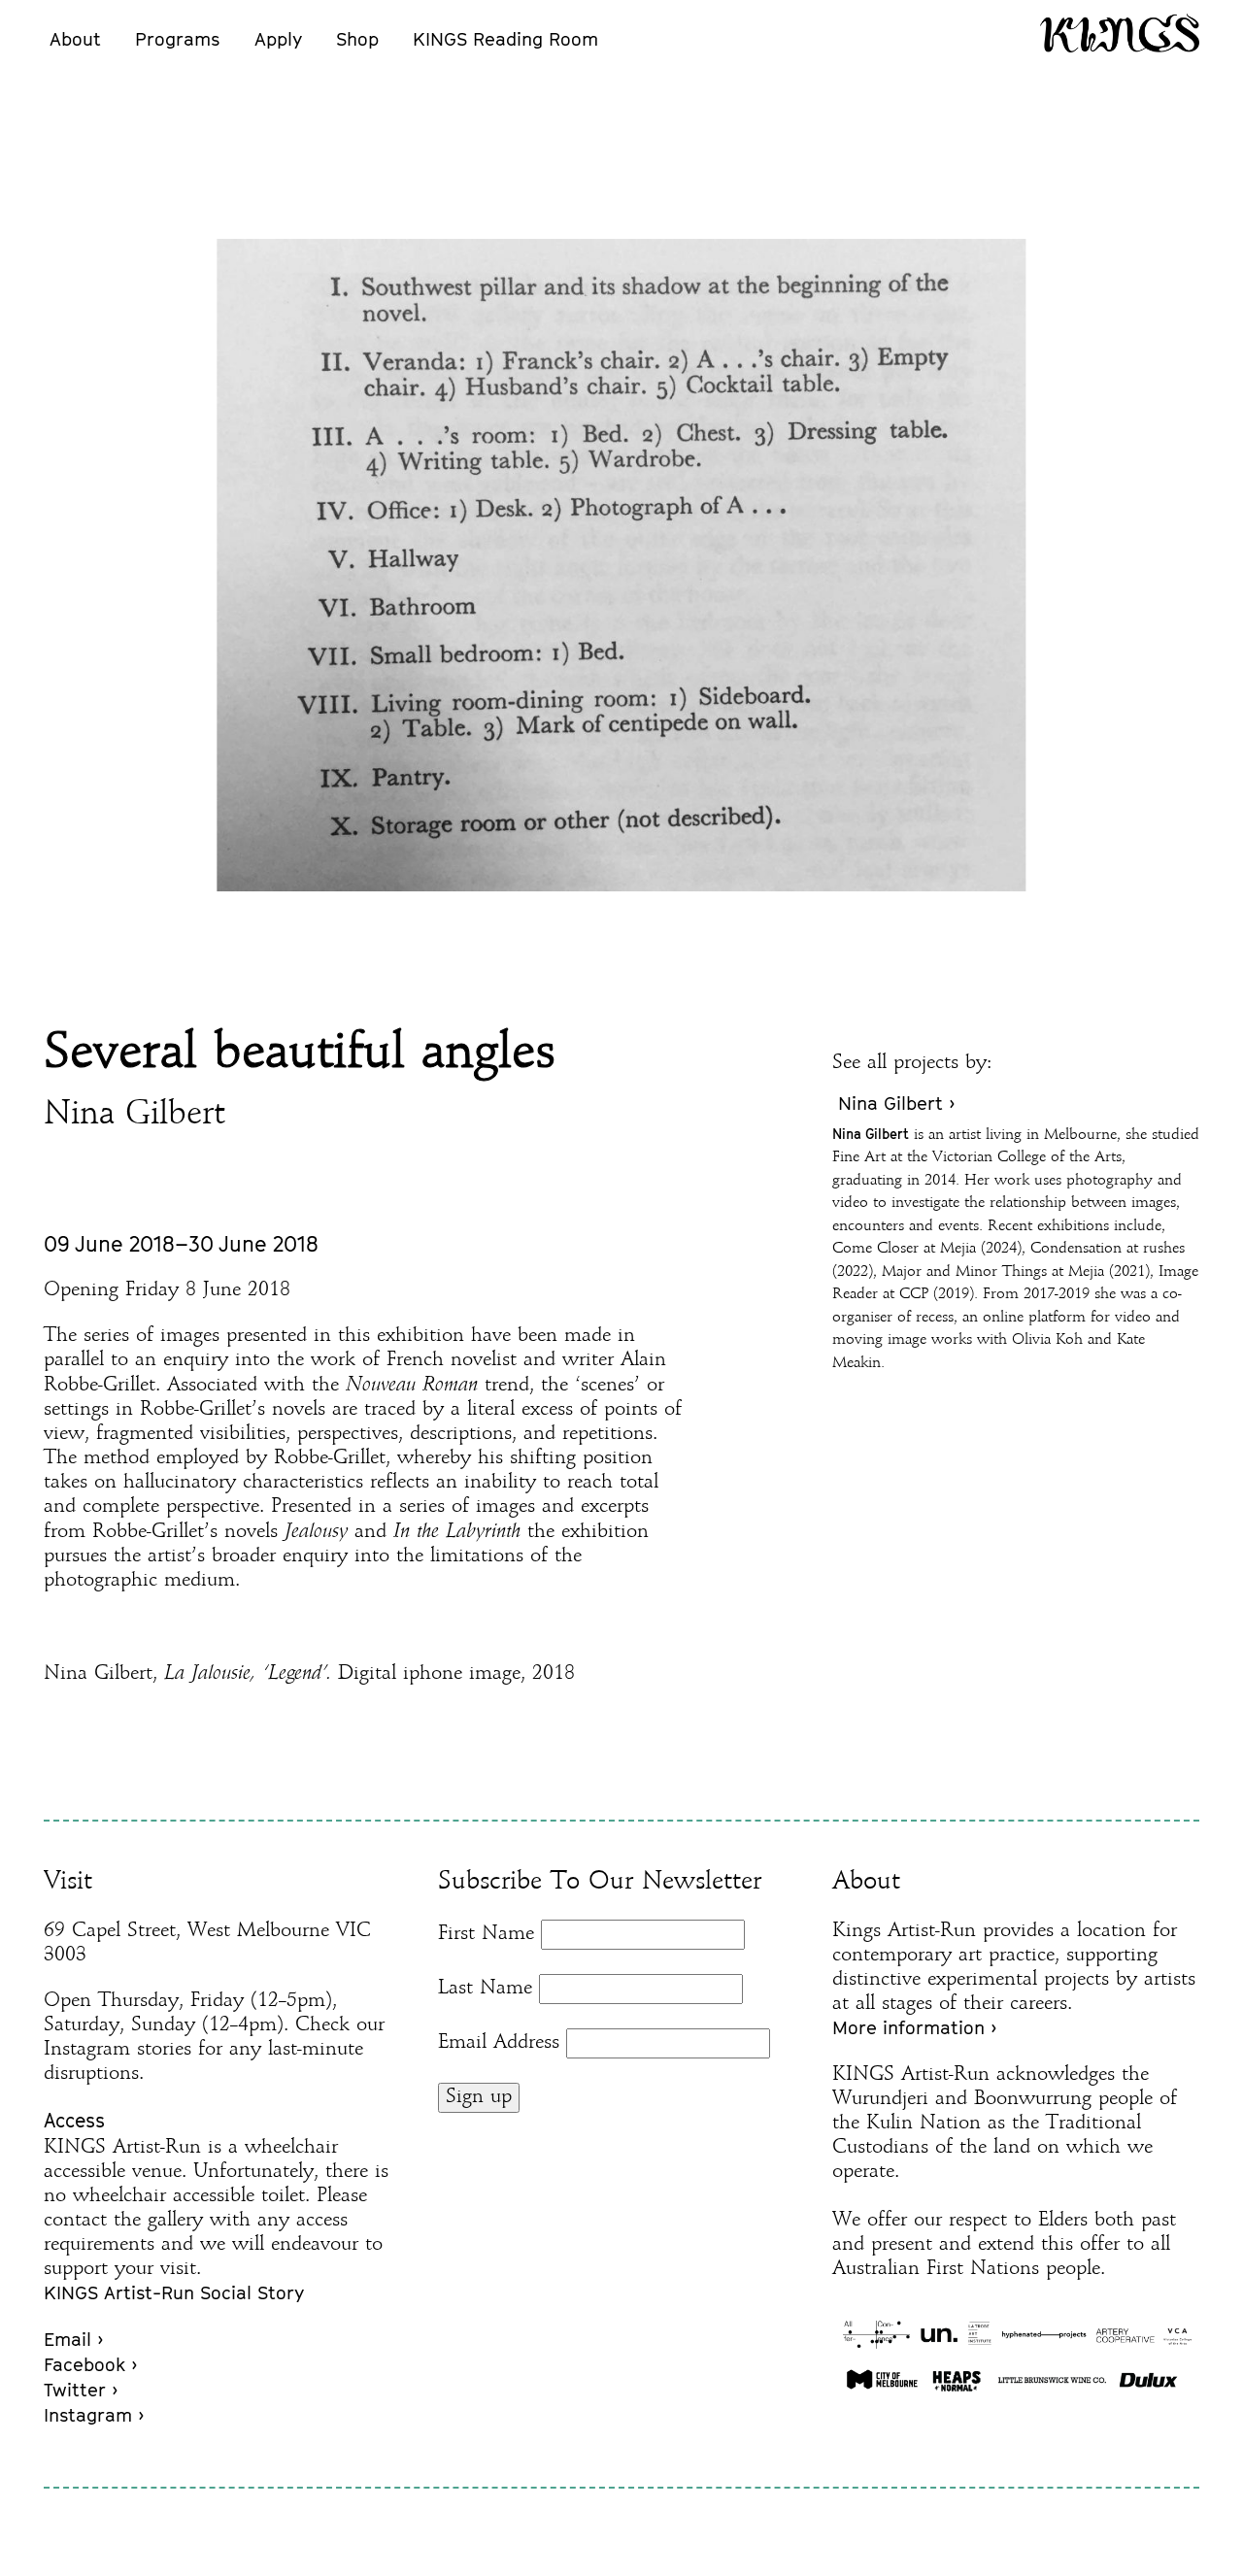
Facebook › (90, 2364)
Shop (357, 39)
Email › (73, 2339)
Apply (278, 39)
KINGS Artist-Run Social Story (174, 2292)
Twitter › (81, 2390)
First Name (486, 1934)
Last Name (485, 1989)
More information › (914, 2027)
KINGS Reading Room (505, 39)
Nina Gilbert (134, 1115)
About (75, 39)
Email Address (499, 2043)
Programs (177, 39)
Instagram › (94, 2415)
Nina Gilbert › (896, 1103)
